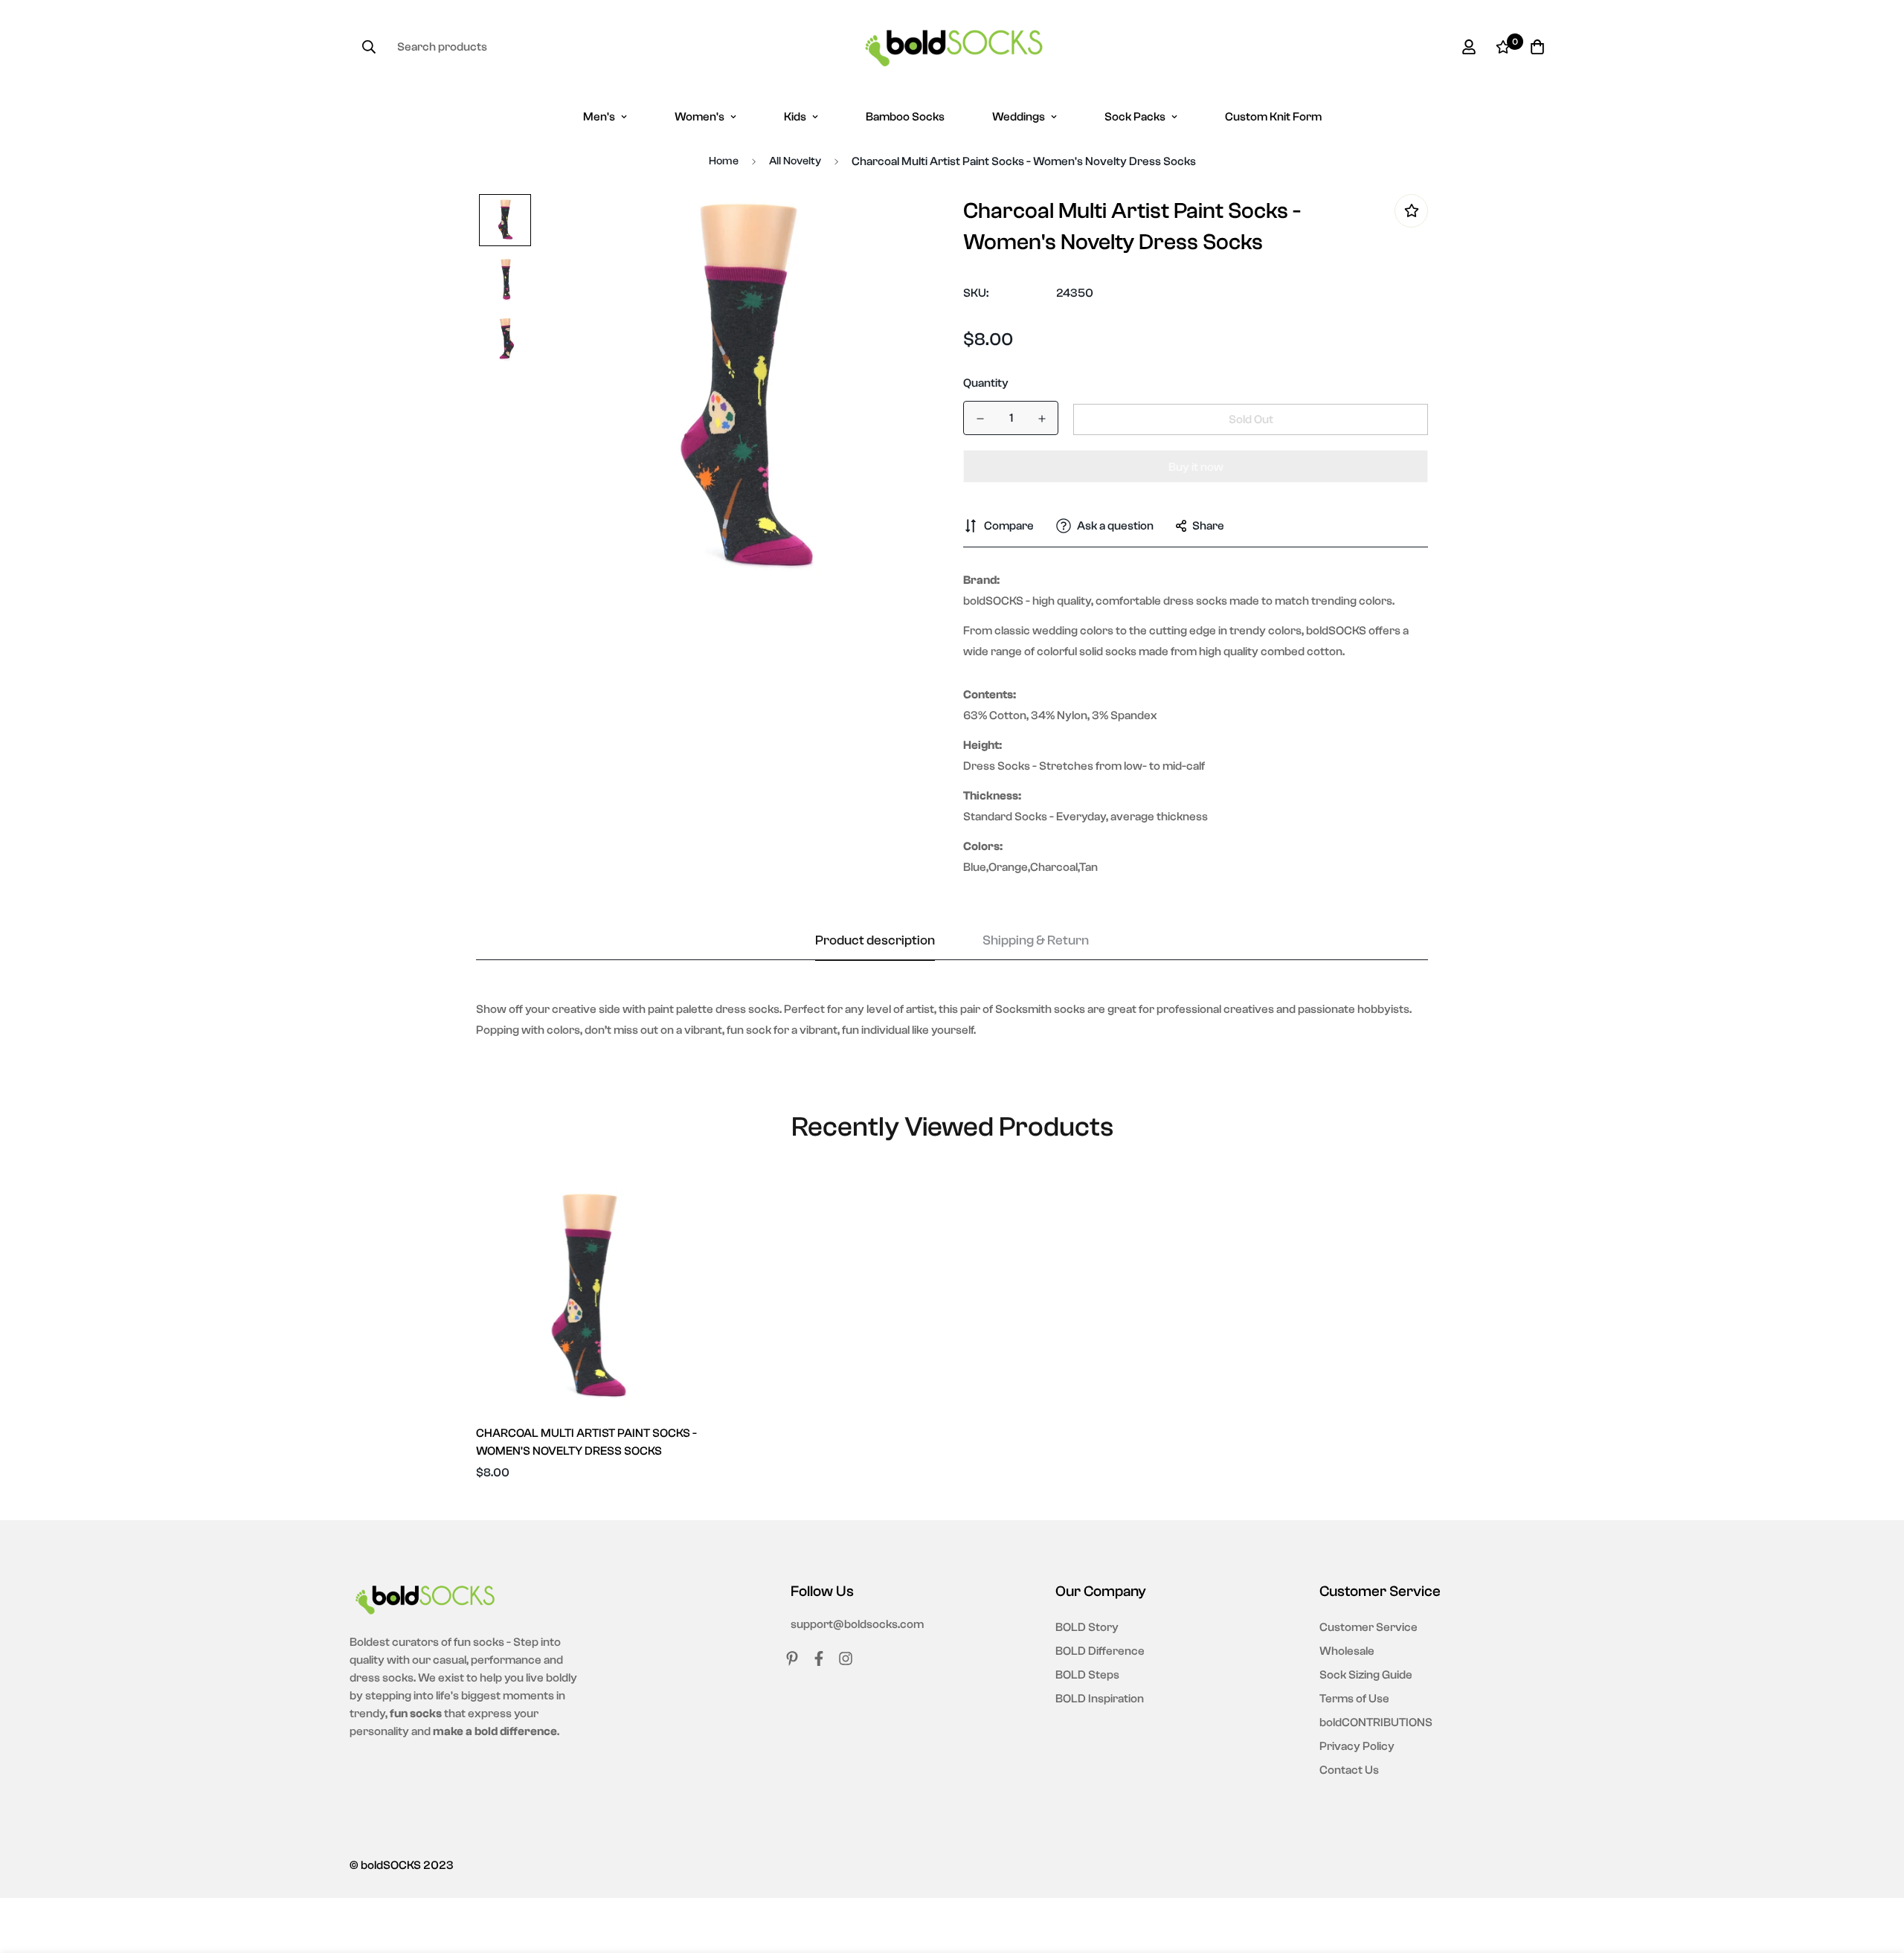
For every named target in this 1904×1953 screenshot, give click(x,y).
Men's (599, 117)
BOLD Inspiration (1100, 1699)
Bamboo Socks (905, 117)
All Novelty (795, 161)
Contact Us (1349, 1770)
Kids (795, 117)
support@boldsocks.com (857, 1624)
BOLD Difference (1100, 1651)
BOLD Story (1087, 1627)
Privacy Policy (1357, 1746)
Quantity (986, 383)
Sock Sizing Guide (1366, 1675)
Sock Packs (1135, 117)
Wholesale (1347, 1651)
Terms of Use (1354, 1699)
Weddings (1019, 117)
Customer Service (1368, 1627)
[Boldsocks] (952, 47)
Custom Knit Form (1273, 117)
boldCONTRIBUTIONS (1376, 1722)
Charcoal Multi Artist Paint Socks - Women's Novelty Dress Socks (586, 1442)
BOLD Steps (1087, 1675)
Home (724, 161)
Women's (699, 117)
